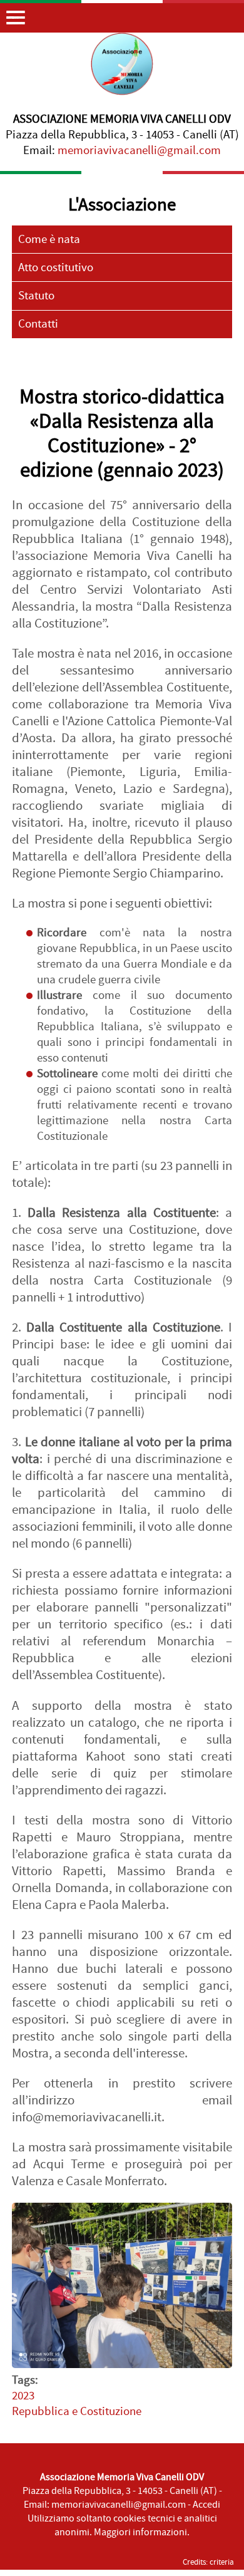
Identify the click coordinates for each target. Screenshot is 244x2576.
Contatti (38, 324)
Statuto (36, 296)
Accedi (206, 2505)
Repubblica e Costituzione (77, 2412)
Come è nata (49, 240)
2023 (23, 2396)
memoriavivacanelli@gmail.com (139, 151)
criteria (222, 2562)
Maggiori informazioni (140, 2532)
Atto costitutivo (56, 268)
